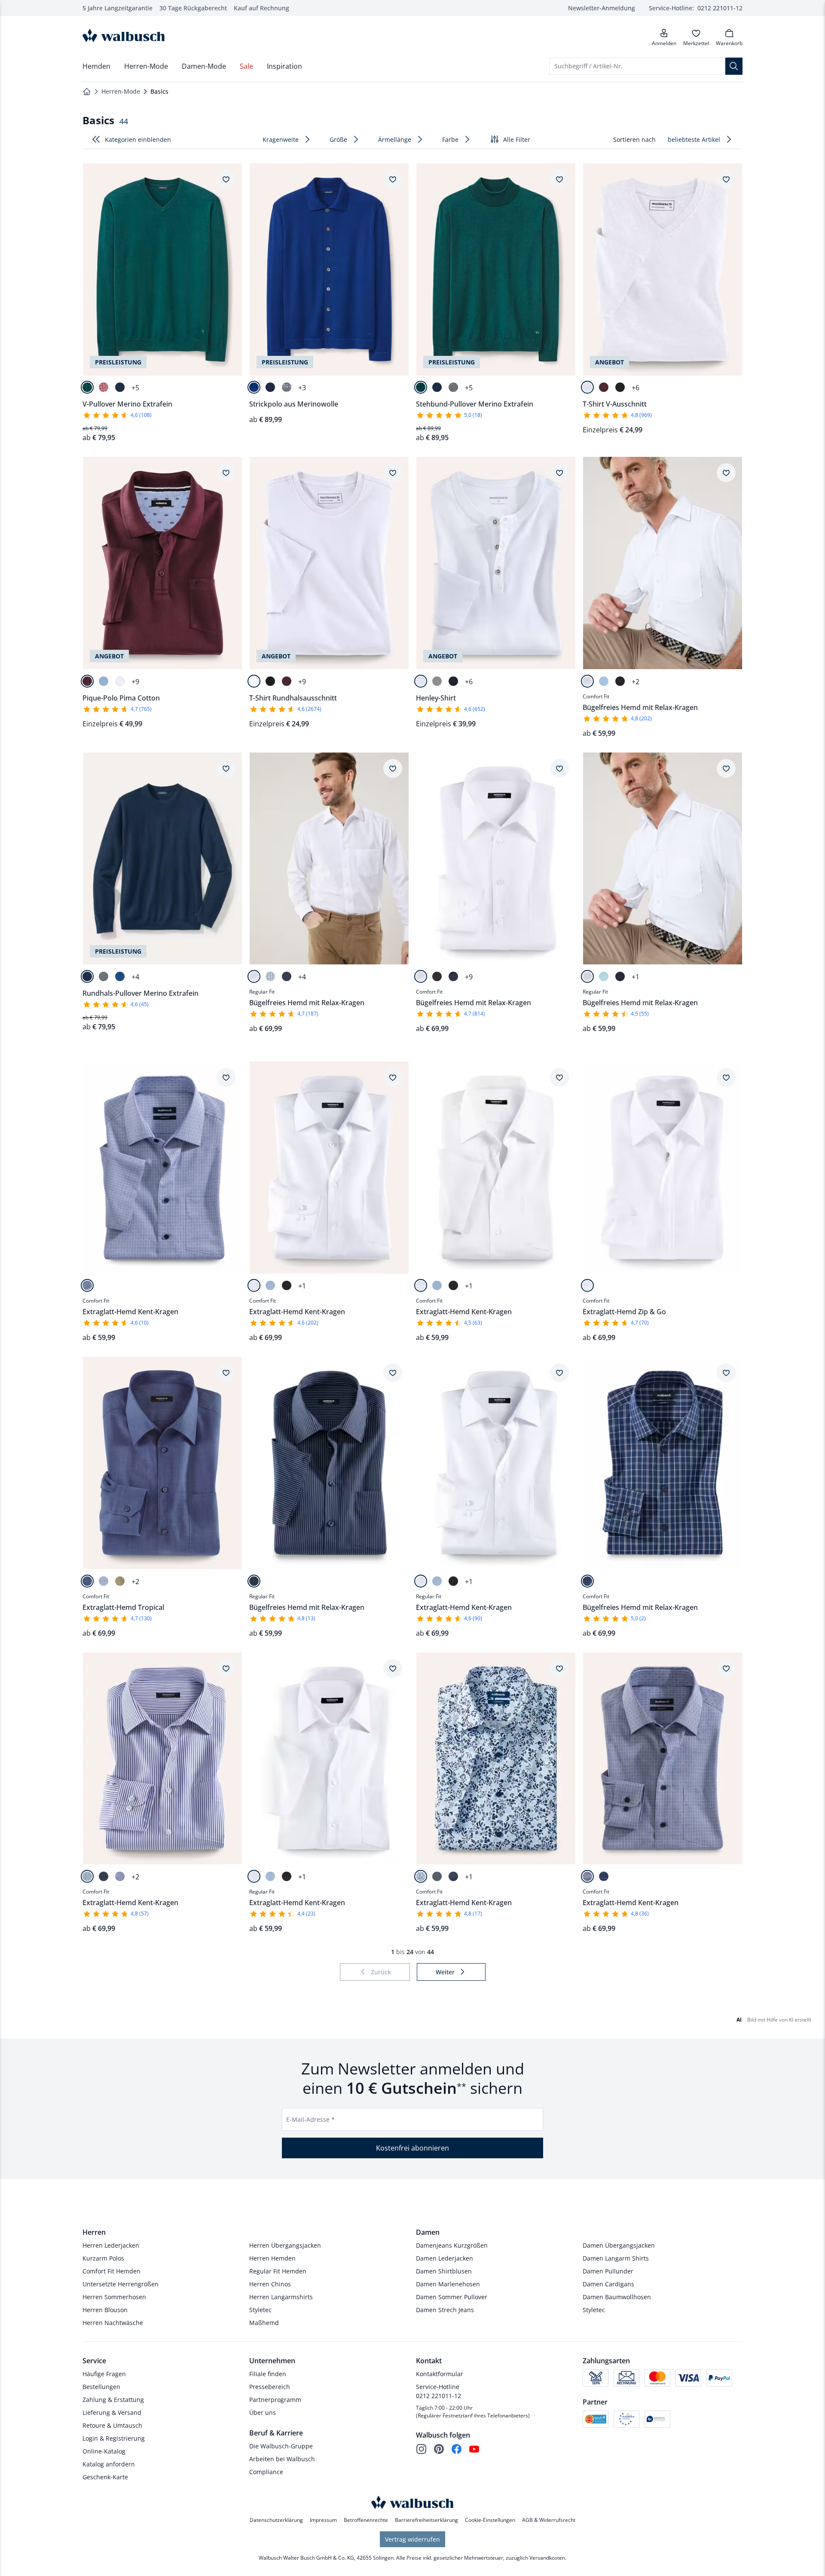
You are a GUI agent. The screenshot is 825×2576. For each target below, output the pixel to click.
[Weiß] (587, 387)
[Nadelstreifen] (104, 1876)
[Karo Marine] (587, 1581)
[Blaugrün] (87, 387)
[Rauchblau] (87, 1581)
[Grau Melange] (287, 387)
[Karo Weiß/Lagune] (270, 976)
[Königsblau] (254, 387)
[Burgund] (604, 387)
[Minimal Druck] (437, 1876)
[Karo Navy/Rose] (604, 1876)
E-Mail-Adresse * (310, 2119)
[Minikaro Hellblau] (120, 1876)
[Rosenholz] (104, 387)
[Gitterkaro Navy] (87, 1285)
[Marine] (120, 387)
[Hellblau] (104, 681)
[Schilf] (120, 1581)
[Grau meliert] (437, 681)
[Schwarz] (620, 387)
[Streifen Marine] (87, 1876)
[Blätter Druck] (421, 1876)
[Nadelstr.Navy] (287, 976)
